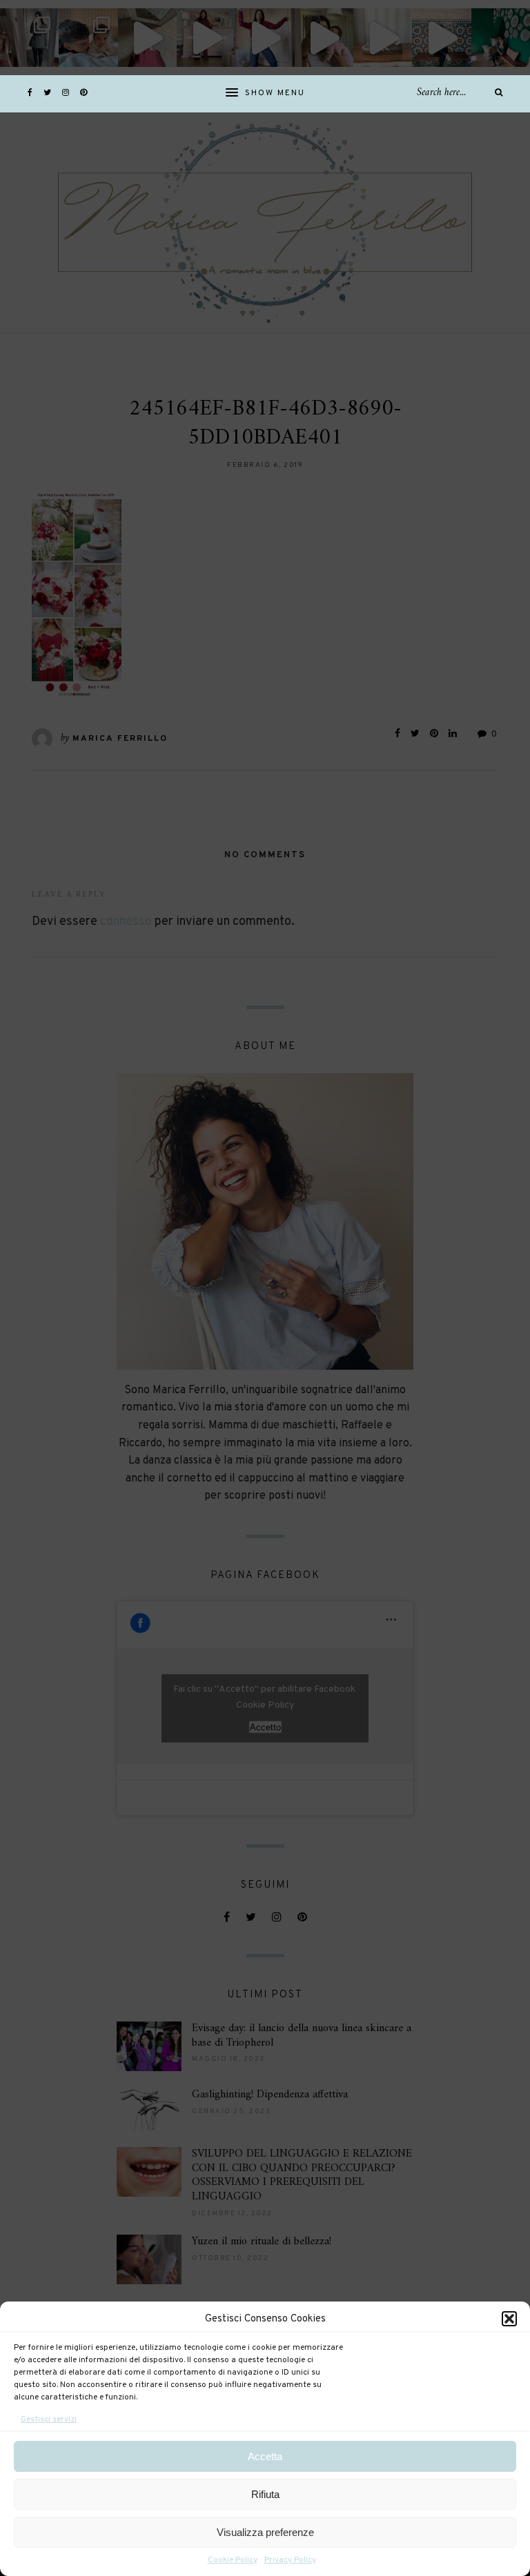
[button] (509, 2319)
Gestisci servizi (49, 2419)
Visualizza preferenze (265, 2532)
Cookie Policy (233, 2560)
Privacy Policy (290, 2560)
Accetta (265, 2456)
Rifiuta (265, 2494)
